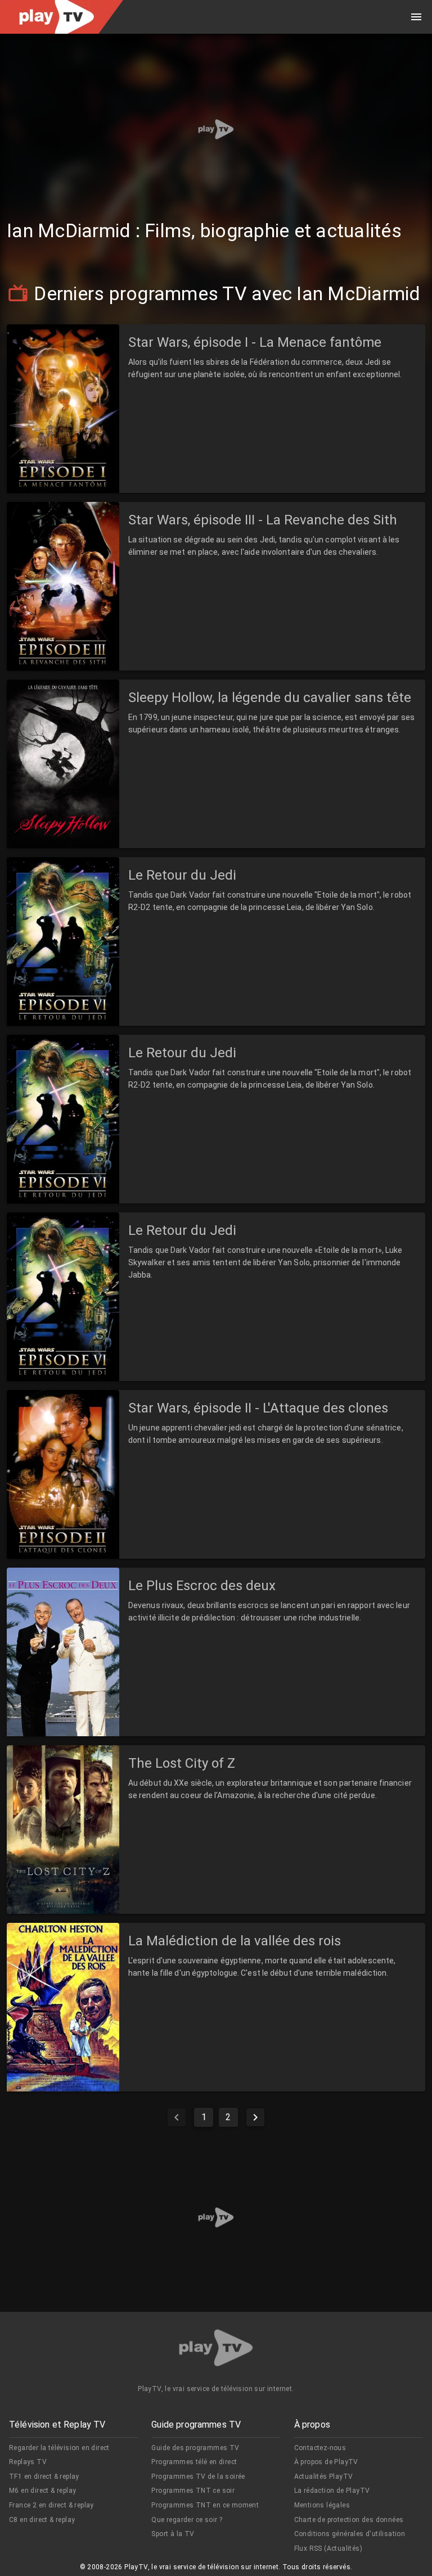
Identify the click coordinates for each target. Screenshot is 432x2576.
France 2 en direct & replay (51, 2505)
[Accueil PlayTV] (216, 2350)
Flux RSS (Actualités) (328, 2548)
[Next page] (255, 2117)
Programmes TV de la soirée (198, 2477)
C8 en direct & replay (42, 2520)
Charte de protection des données (349, 2520)
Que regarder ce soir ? (187, 2520)
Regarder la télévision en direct (59, 2448)
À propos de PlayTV (326, 2462)
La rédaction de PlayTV (332, 2491)
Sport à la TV (173, 2534)
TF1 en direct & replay (44, 2477)
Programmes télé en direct (194, 2462)
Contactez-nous (320, 2448)
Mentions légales (322, 2505)
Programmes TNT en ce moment (205, 2505)
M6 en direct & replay (42, 2491)
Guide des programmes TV (195, 2448)
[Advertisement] (216, 129)
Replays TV (28, 2462)
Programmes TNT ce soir (193, 2491)
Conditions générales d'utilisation (350, 2534)
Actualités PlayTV (324, 2477)
